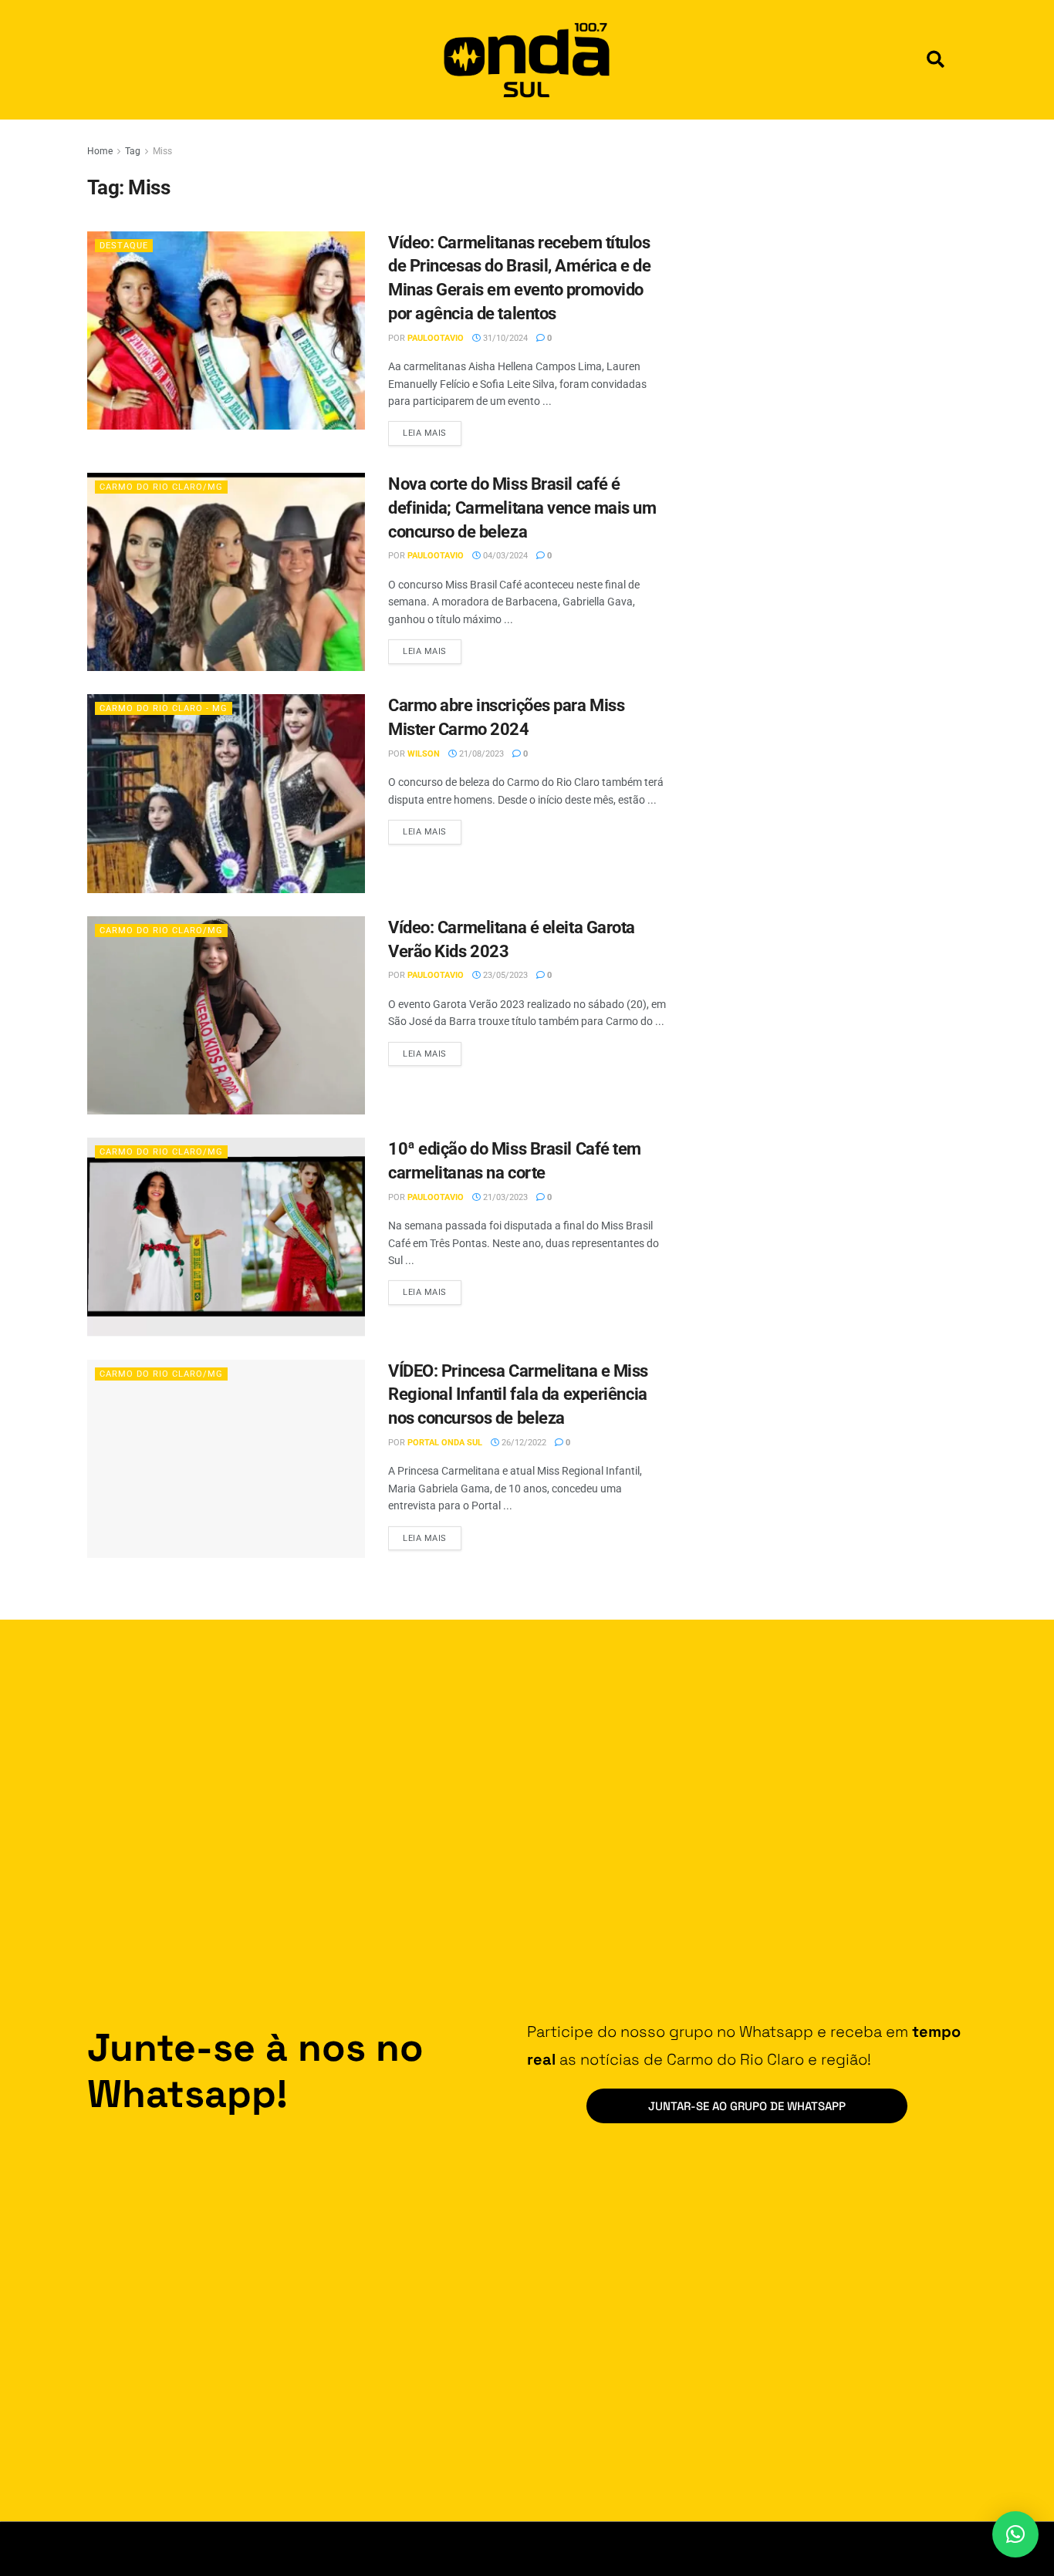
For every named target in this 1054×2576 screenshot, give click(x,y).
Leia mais (432, 430)
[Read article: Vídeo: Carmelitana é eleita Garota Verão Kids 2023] (226, 1015)
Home (100, 151)
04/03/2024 (504, 556)
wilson (424, 754)
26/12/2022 (523, 1443)
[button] (936, 60)
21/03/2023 (504, 1197)
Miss (162, 151)
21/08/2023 (480, 754)
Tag (133, 151)
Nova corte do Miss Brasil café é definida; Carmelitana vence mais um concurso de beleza (522, 508)
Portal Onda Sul (445, 1443)
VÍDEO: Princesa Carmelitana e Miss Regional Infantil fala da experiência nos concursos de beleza (518, 1395)
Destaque (124, 246)
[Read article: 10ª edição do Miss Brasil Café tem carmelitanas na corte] (226, 1237)
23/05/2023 (504, 975)
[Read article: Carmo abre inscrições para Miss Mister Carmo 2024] (226, 793)
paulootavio (436, 338)
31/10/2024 (504, 338)
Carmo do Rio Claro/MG (161, 487)
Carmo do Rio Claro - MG (164, 708)
